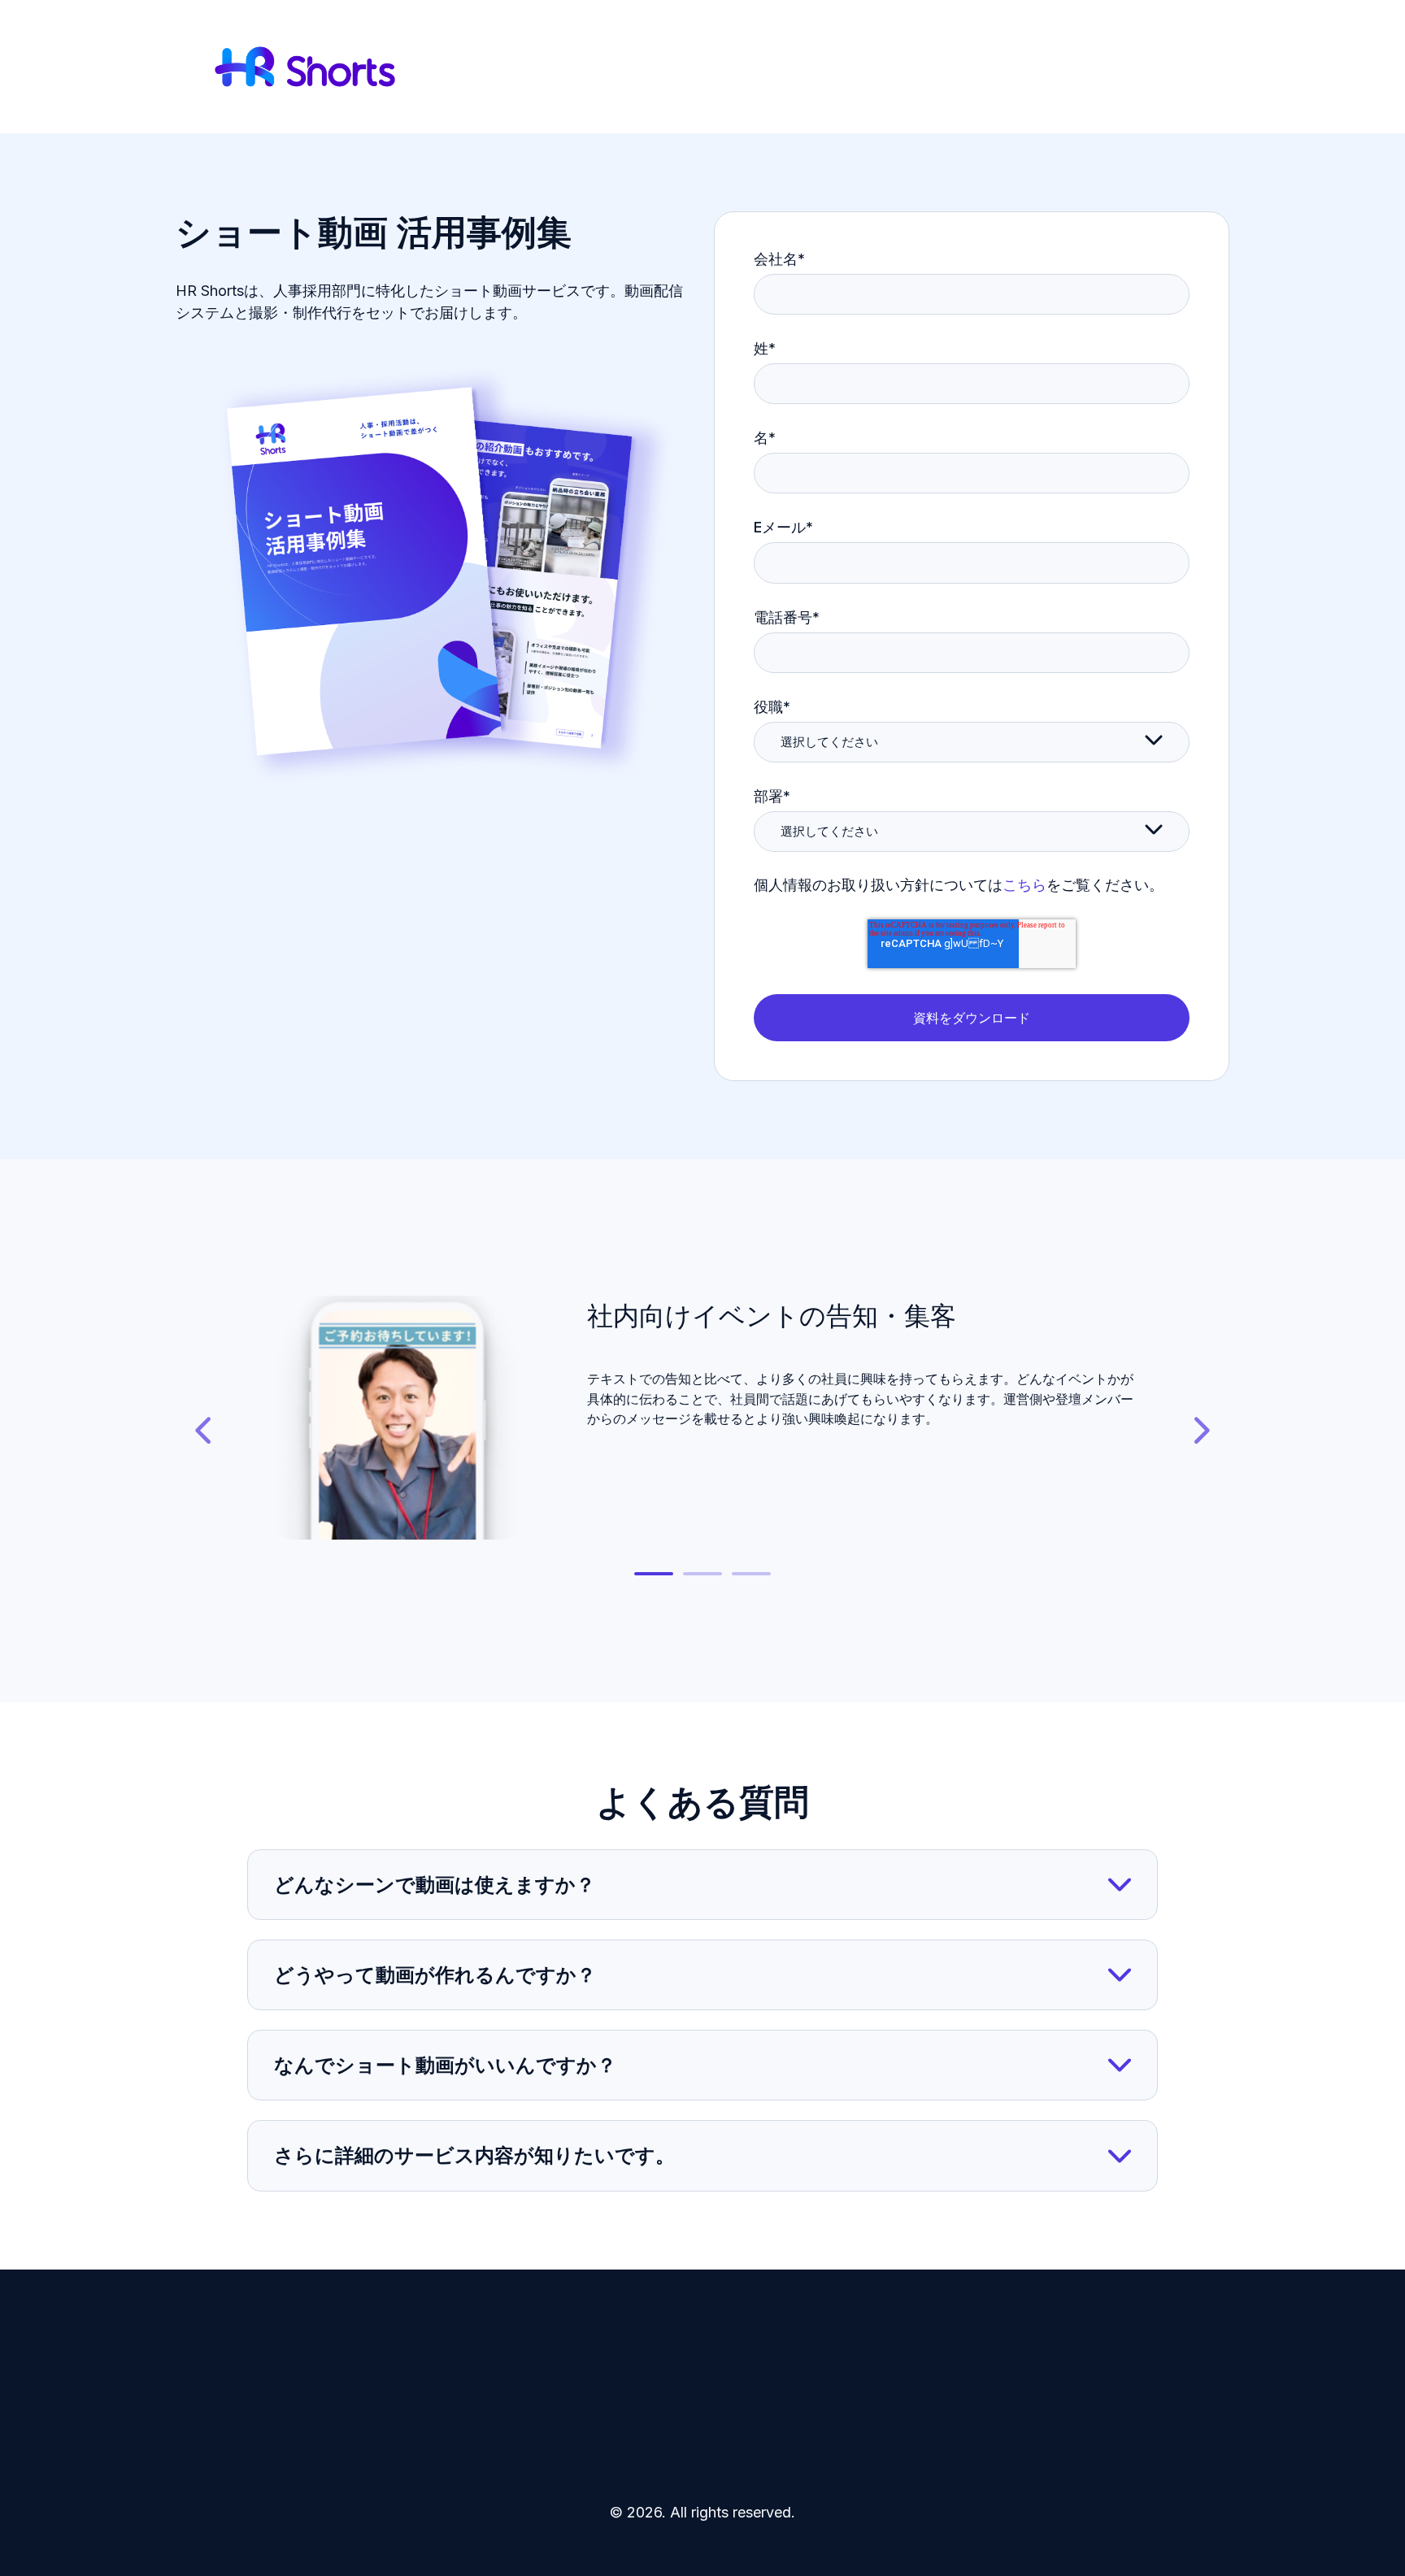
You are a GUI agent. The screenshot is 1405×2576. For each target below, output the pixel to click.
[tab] (654, 1574)
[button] (702, 1885)
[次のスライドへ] (1200, 1431)
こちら (1024, 885)
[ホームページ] (305, 67)
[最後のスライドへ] (205, 1431)
